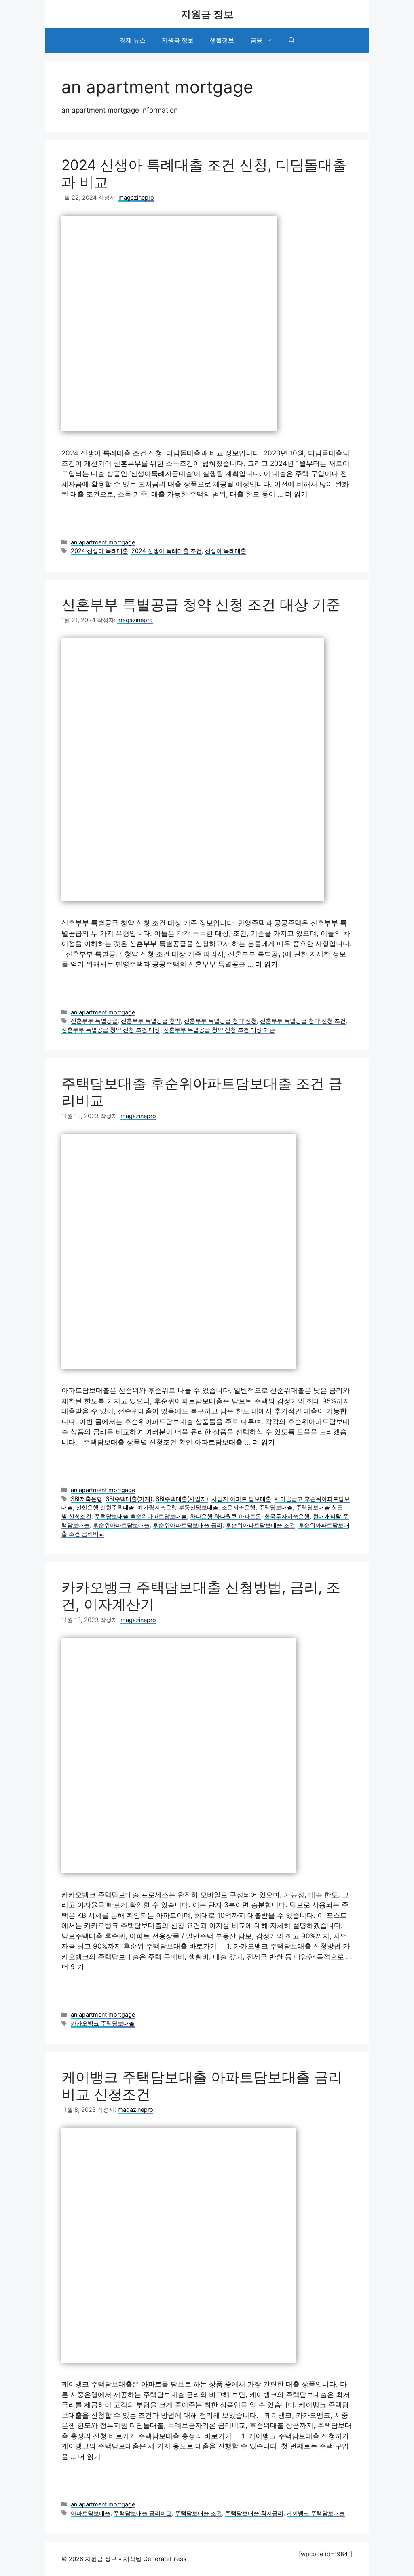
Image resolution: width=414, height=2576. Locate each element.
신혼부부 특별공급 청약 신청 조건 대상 (111, 1030)
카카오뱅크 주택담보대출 (103, 2023)
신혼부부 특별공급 (94, 1021)
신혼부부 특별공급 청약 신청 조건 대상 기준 (201, 604)
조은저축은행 (239, 1507)
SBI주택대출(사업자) (182, 1499)
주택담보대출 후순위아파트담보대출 (141, 1516)
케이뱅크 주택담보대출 (316, 2513)
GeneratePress (165, 2559)
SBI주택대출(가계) (129, 1499)
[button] (292, 40)
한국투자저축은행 (287, 1516)
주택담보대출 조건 (199, 2513)
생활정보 (222, 40)
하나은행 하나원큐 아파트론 (226, 1516)
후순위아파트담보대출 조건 (260, 1525)
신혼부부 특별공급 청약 (151, 1021)
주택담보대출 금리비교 (143, 2513)
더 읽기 (296, 494)
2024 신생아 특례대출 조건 (167, 551)
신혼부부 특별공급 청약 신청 (220, 1021)
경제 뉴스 (133, 40)
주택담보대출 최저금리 (254, 2513)
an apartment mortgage (103, 542)
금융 (256, 40)
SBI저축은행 (87, 1499)
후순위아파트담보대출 (121, 1525)
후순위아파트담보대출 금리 (188, 1525)
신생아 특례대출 (226, 551)
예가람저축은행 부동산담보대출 (178, 1507)
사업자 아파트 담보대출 (241, 1499)
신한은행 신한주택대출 (105, 1507)
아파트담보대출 (91, 2513)
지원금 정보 (207, 14)
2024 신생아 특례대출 (99, 551)
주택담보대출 (276, 1507)
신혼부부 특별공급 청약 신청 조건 (303, 1021)
